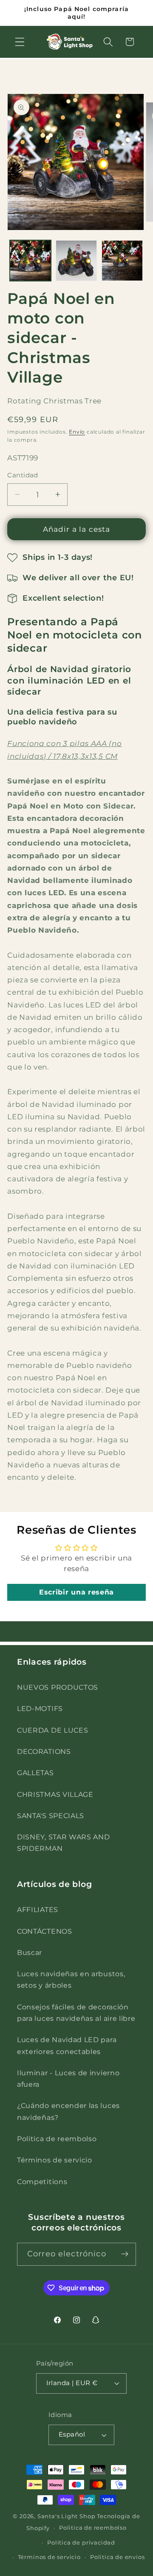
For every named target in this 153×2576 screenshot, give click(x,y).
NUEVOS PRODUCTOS (58, 1687)
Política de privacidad (81, 2543)
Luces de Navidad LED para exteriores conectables (67, 2045)
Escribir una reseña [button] (76, 1592)
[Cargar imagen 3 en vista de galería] (122, 261)
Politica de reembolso (57, 2139)
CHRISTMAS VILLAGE (55, 1794)
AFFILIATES (38, 1909)
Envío (77, 432)
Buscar (30, 1952)
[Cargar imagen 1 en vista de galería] (30, 261)
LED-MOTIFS (40, 1708)
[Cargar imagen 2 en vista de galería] (76, 261)
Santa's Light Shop (67, 2516)
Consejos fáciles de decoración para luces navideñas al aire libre (76, 2013)
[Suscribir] (125, 2254)
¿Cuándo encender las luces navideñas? (68, 2111)
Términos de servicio (55, 2160)
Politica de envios (118, 2557)
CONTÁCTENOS (45, 1931)
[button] (20, 42)
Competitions (42, 2182)
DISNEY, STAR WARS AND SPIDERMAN (64, 1843)
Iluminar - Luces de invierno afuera (68, 2078)
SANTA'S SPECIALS (51, 1816)
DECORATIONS (44, 1751)
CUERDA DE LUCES (52, 1730)
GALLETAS (35, 1773)
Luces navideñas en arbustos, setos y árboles (71, 1979)
